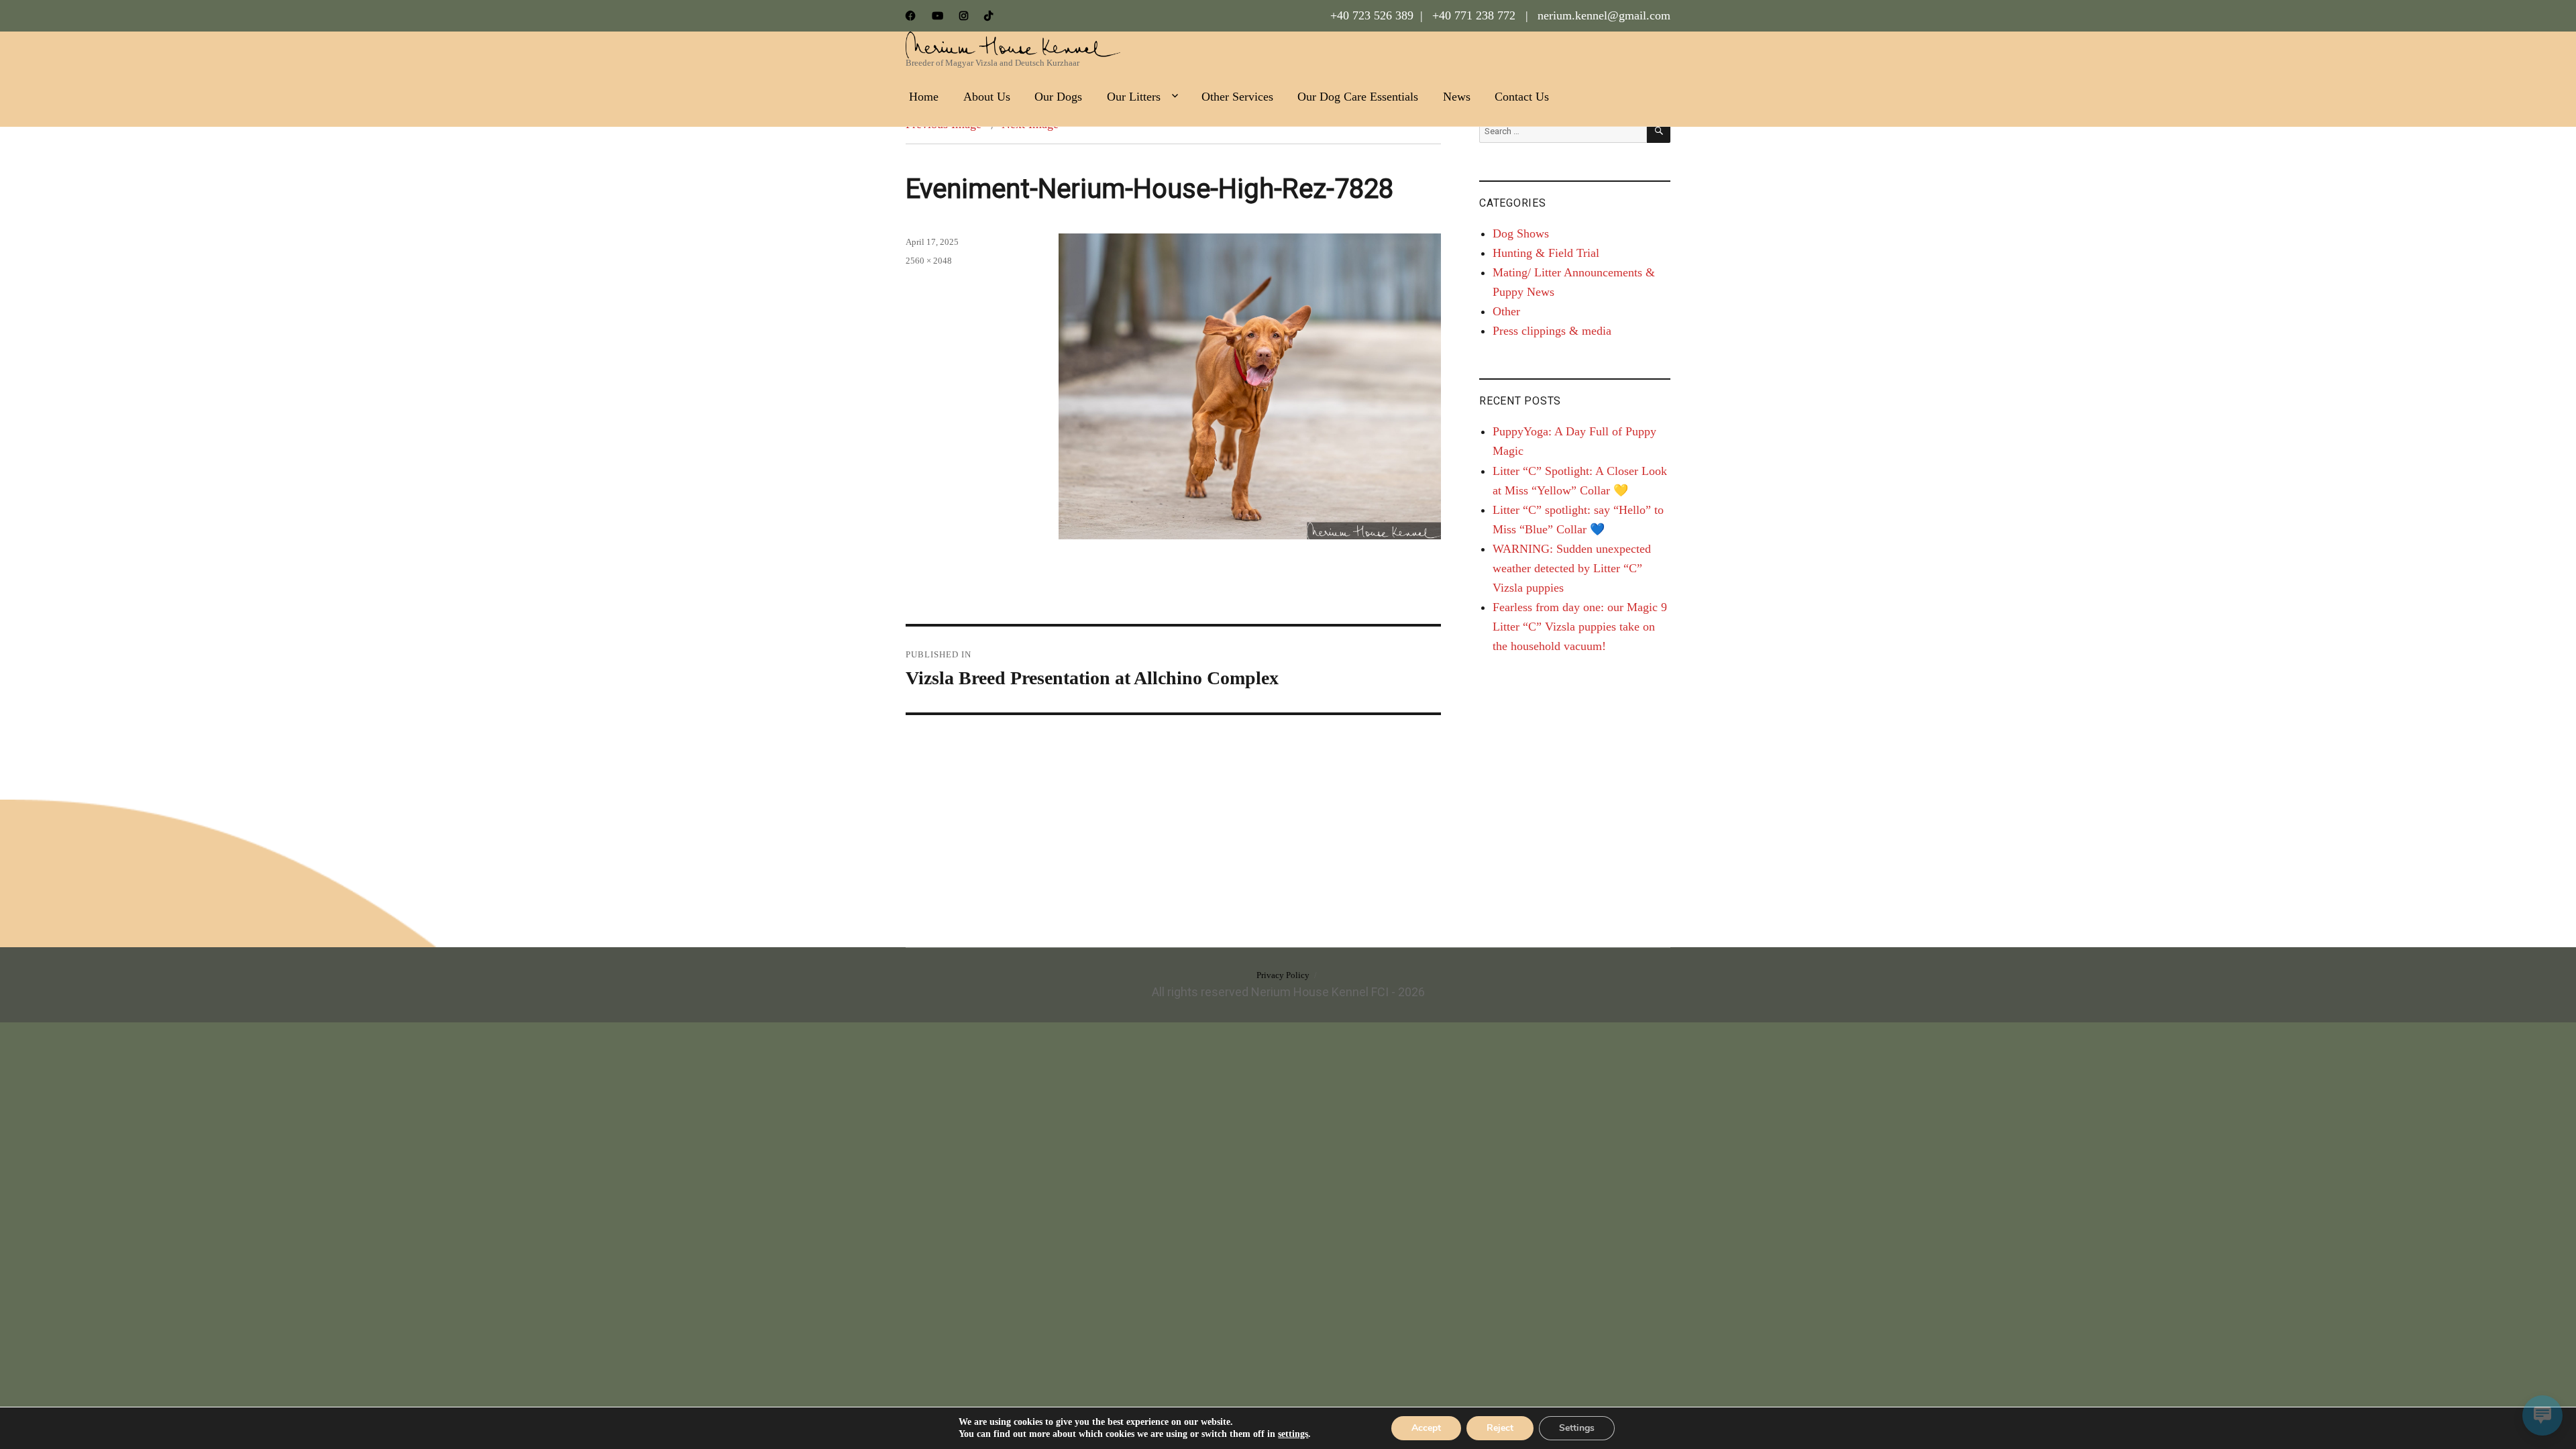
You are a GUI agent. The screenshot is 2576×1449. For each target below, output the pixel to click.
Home (924, 97)
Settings (1577, 1428)
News (1457, 97)
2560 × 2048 (929, 261)
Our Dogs (1058, 97)
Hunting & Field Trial (1546, 253)
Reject (1500, 1428)
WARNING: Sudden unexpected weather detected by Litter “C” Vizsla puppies (1572, 568)
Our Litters (1134, 97)
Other (1506, 311)
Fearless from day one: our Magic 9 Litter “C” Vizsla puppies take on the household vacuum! (1580, 627)
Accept (1426, 1428)
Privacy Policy (1283, 975)
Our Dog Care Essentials (1358, 97)
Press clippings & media (1552, 331)
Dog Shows (1521, 233)
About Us (987, 97)
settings (1293, 1434)
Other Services (1237, 97)
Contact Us (1522, 97)
